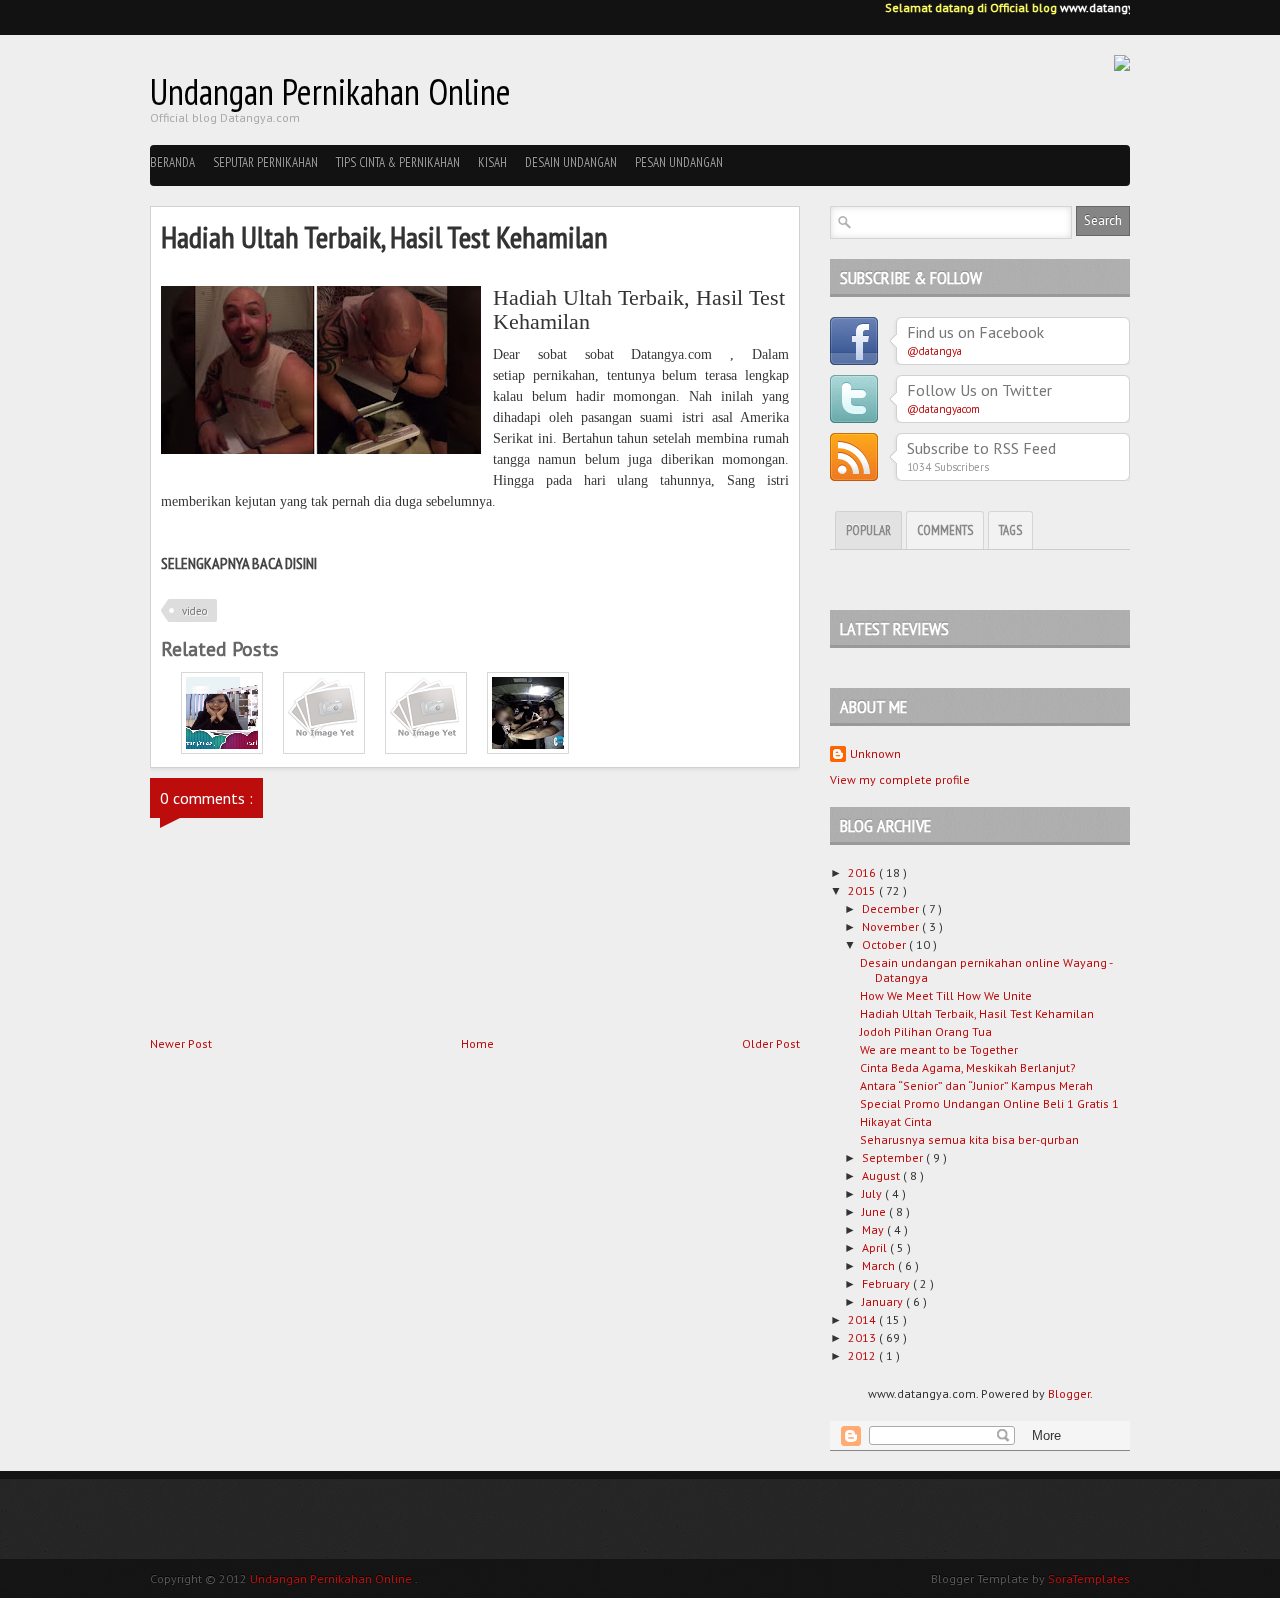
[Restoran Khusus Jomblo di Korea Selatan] (426, 749)
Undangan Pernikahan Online (330, 91)
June (875, 1211)
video (194, 611)
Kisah (492, 162)
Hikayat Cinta (896, 1121)
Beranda (172, 162)
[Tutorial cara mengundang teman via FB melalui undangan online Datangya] (324, 749)
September (894, 1157)
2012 (863, 1355)
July (873, 1193)
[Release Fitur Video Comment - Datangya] (222, 749)
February (887, 1283)
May (874, 1229)
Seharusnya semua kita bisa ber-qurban (969, 1139)
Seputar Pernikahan (265, 162)
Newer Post (181, 1043)
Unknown (875, 753)
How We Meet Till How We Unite (946, 995)
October (885, 944)
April (876, 1247)
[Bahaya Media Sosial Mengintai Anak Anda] (528, 749)
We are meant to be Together (939, 1049)
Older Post (771, 1043)
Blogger (1069, 1393)
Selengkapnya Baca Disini (239, 563)
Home (477, 1043)
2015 (863, 890)
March (880, 1265)
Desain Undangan (571, 162)
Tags (1010, 530)
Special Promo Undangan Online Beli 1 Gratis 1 (989, 1103)
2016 (863, 872)
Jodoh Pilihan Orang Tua (926, 1031)
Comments (945, 530)
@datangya (934, 351)
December (892, 908)
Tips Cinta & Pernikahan (398, 162)
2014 (863, 1319)
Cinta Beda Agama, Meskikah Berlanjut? (968, 1067)
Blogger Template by (1030, 1578)
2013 (863, 1337)
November (892, 926)
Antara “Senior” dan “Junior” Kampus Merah (976, 1085)
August (882, 1175)
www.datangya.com (1106, 7)
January (884, 1301)
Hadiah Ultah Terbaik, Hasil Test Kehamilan (977, 1013)
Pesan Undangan (679, 162)
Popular (868, 530)
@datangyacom (943, 409)
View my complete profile (900, 779)
